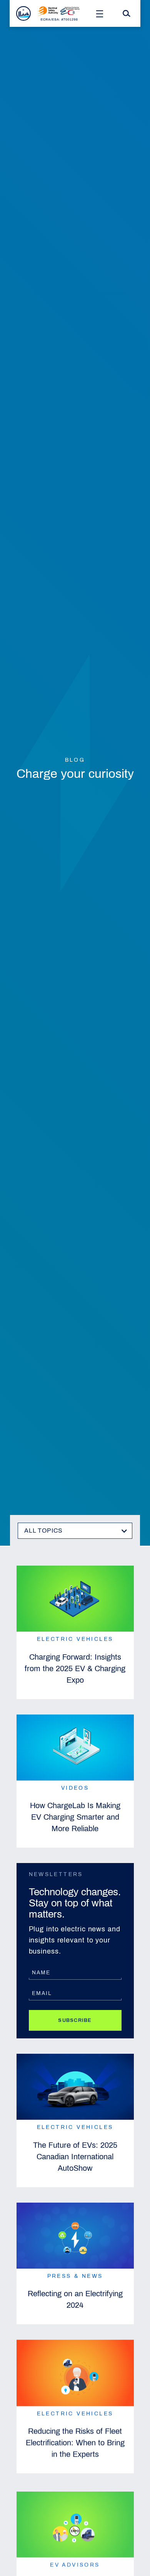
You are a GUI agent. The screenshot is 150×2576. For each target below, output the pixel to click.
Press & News (75, 2276)
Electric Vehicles (75, 1639)
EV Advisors (75, 2562)
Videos (75, 1788)
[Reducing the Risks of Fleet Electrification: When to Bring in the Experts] (75, 2373)
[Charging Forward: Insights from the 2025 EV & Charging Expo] (75, 1599)
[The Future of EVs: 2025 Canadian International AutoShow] (75, 2087)
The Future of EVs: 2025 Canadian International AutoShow (75, 2157)
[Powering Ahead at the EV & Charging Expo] (75, 2522)
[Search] (127, 13)
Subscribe (75, 2020)
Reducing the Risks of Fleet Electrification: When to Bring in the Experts (75, 2442)
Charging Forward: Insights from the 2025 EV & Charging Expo (75, 1668)
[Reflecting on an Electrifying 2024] (75, 2236)
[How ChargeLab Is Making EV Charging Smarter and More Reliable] (75, 1748)
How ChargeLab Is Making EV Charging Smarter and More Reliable (75, 1817)
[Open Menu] (100, 13)
